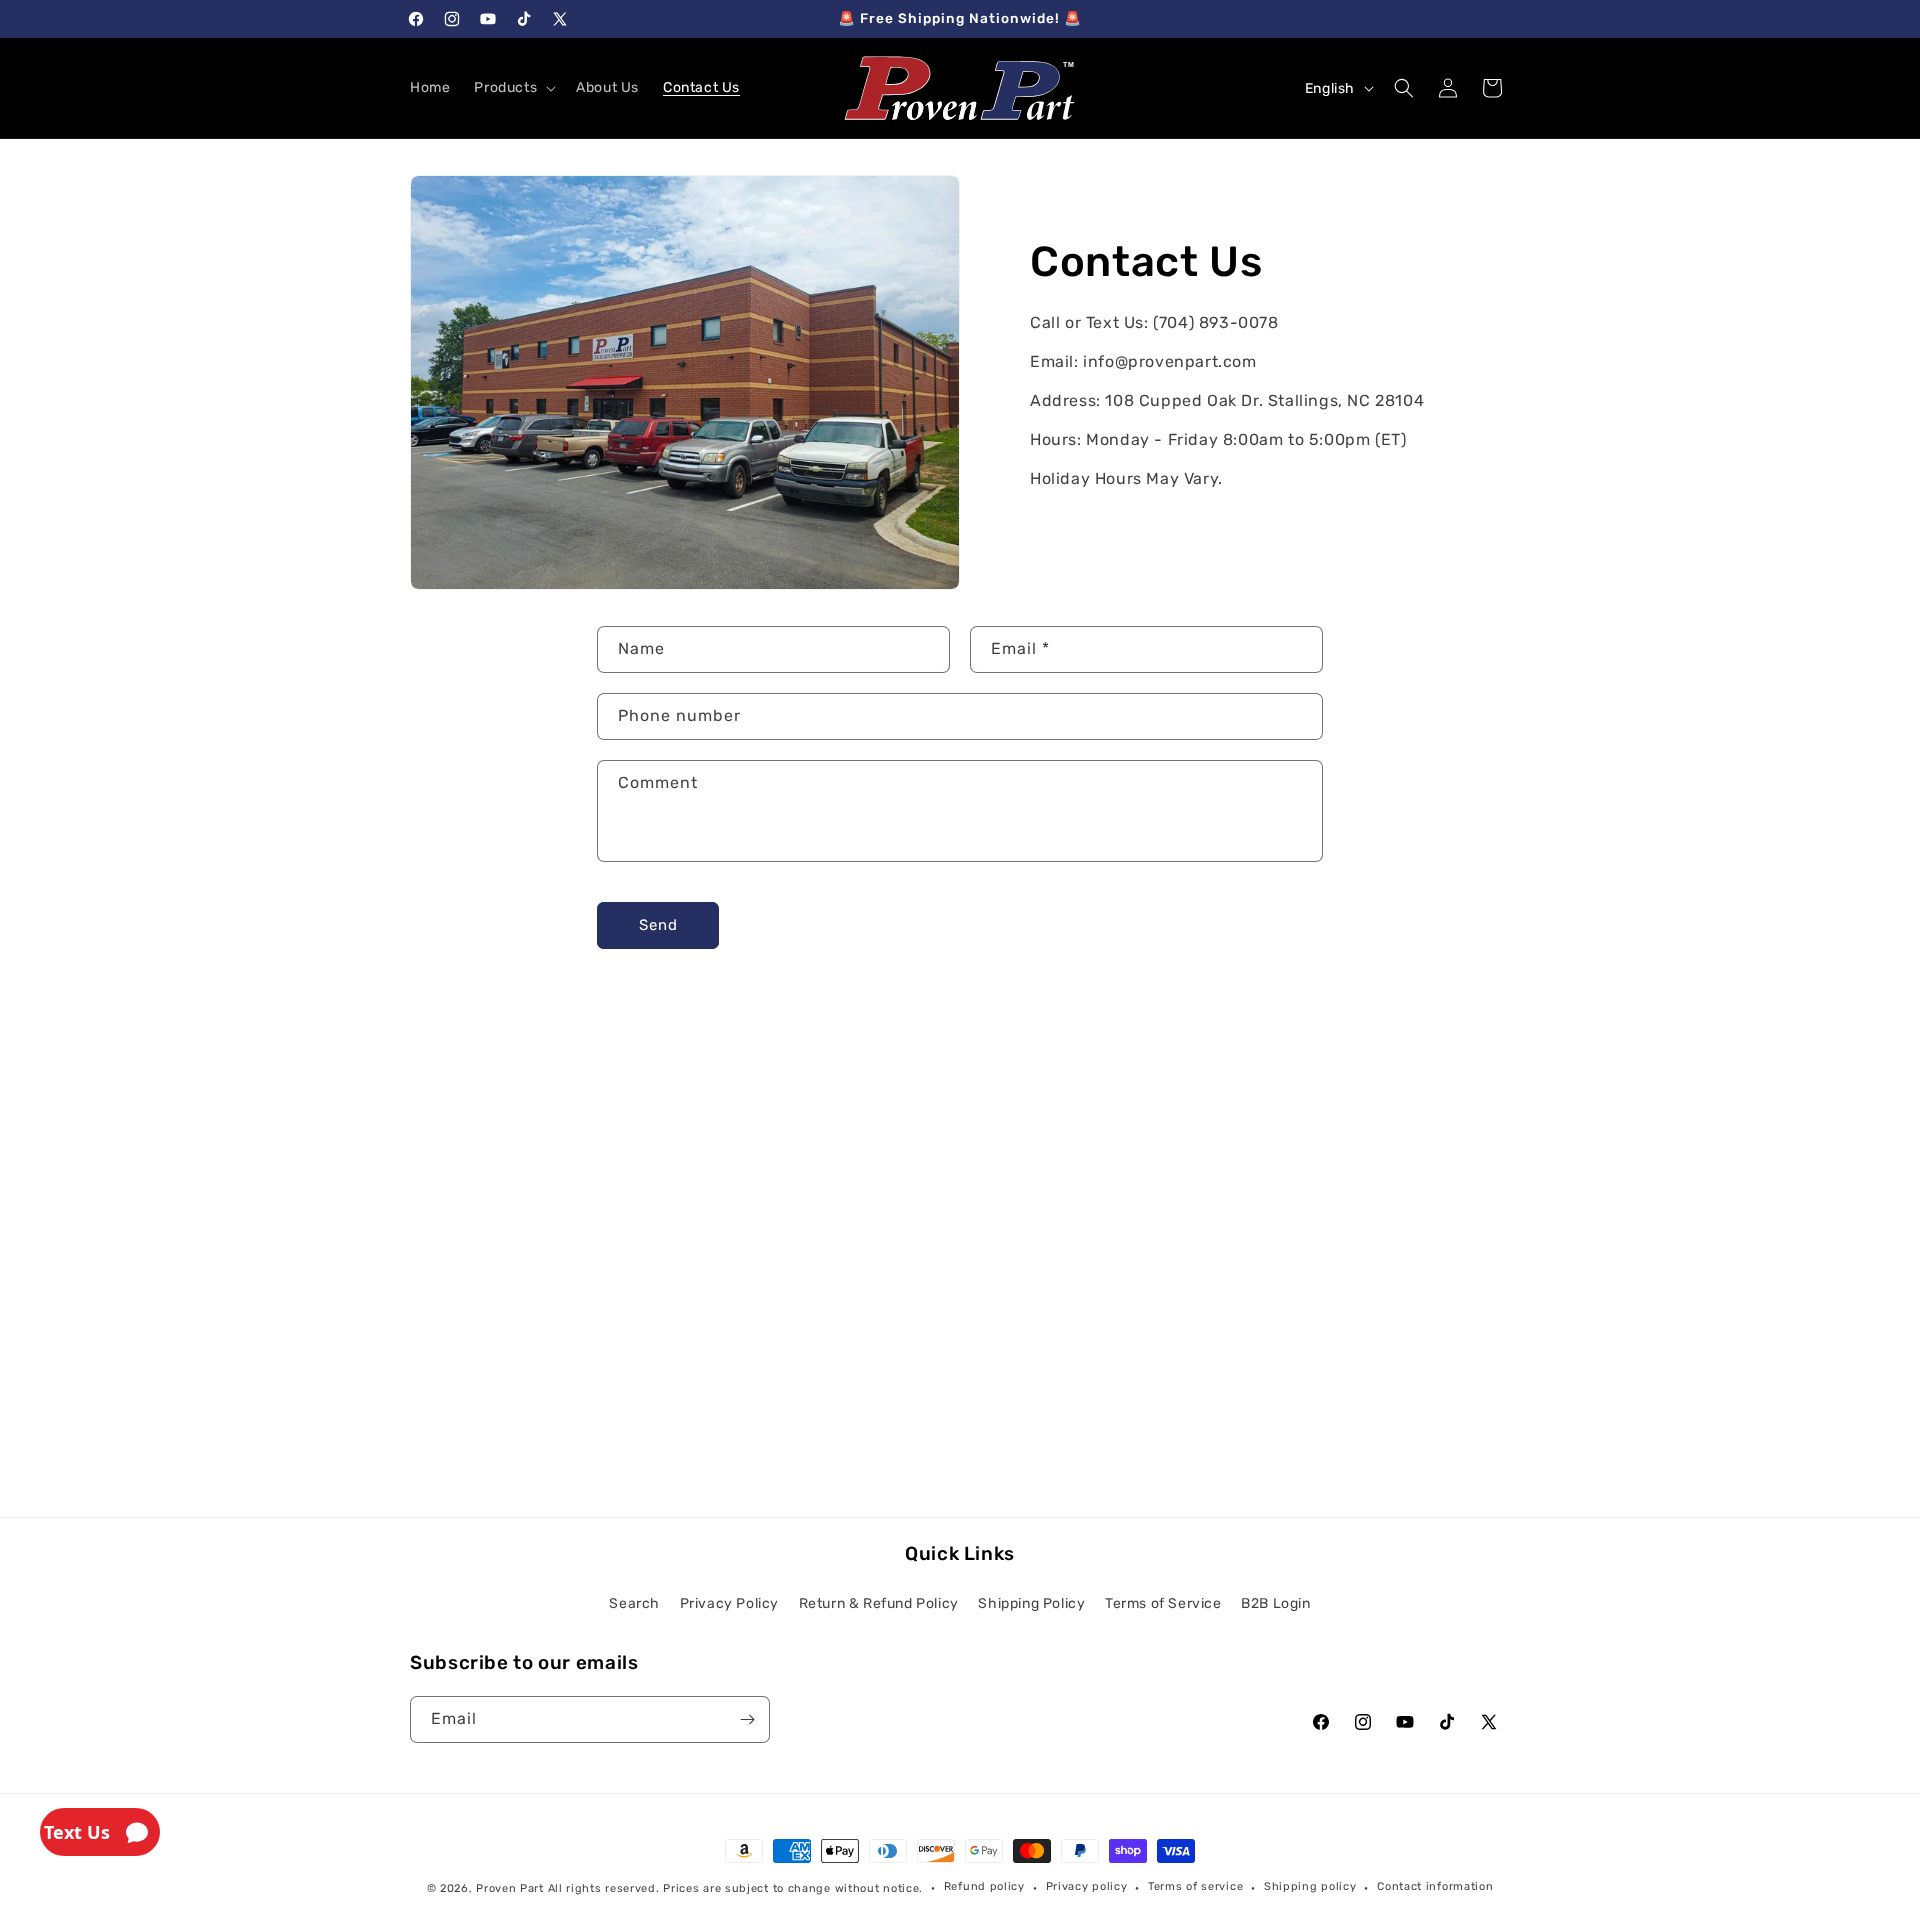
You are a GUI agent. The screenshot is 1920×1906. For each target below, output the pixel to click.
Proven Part (510, 1888)
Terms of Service (1163, 1603)
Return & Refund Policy (879, 1603)
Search (634, 1603)
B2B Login (1275, 1603)
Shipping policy (1310, 1886)
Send (658, 925)
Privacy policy (1087, 1886)
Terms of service (1195, 1886)
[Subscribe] (747, 1719)
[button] (513, 88)
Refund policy (984, 1886)
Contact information (1435, 1886)
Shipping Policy (1031, 1603)
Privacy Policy (729, 1603)
